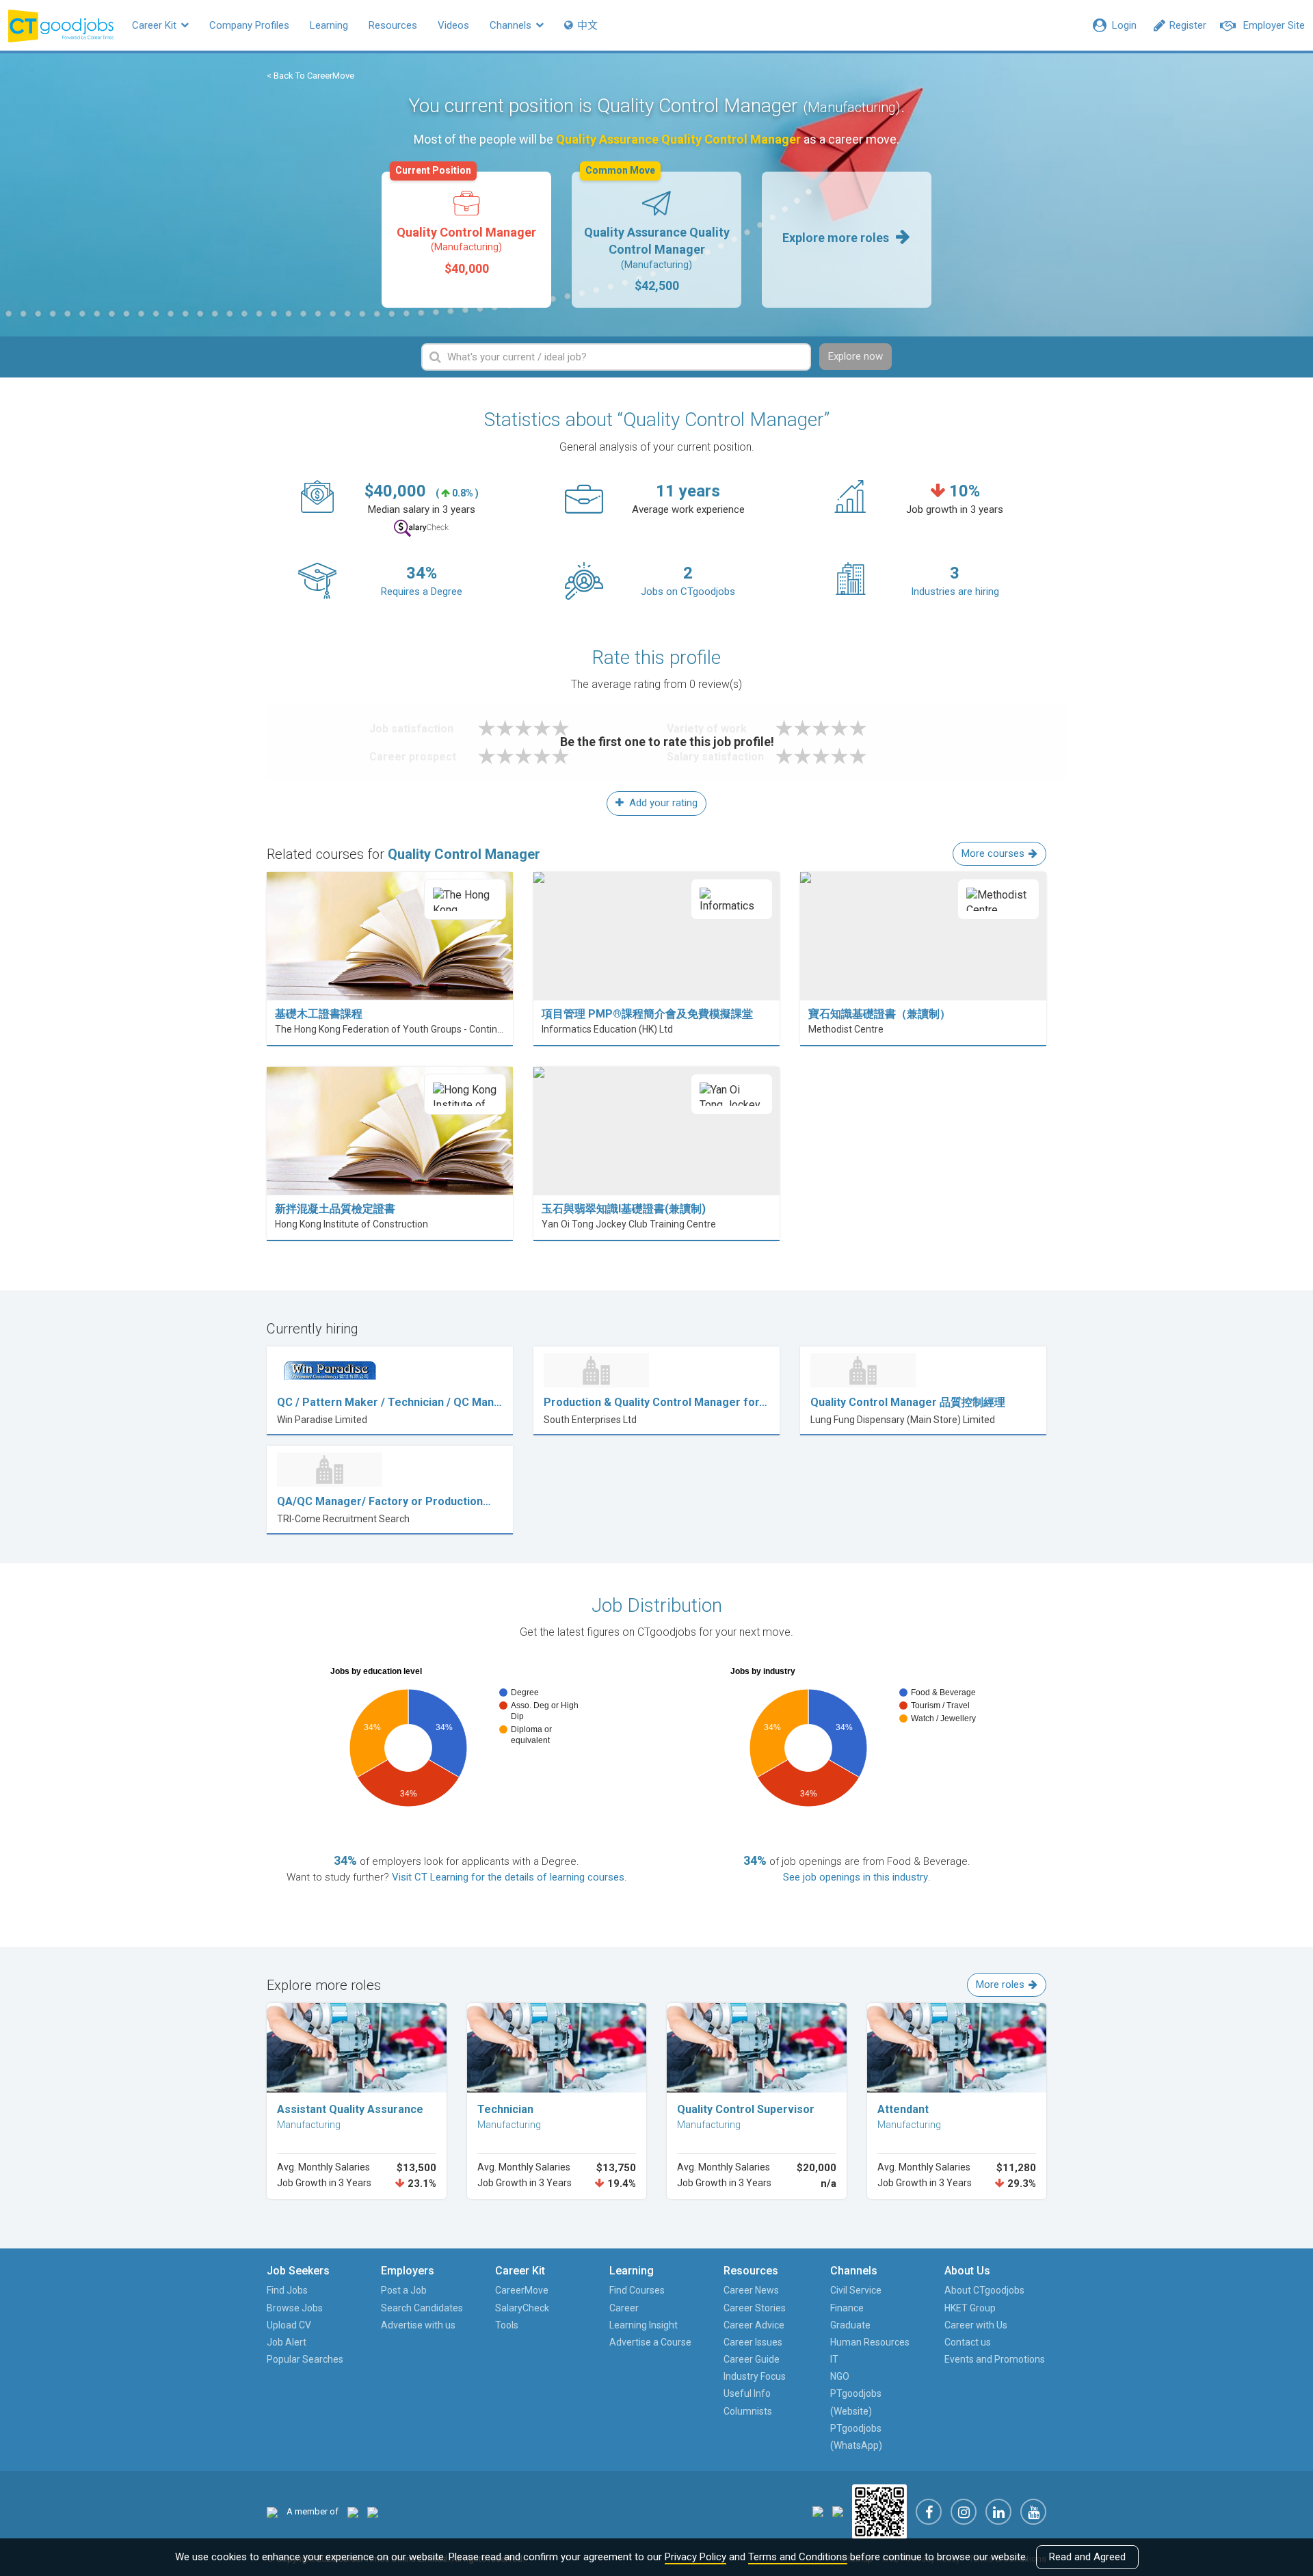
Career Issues (753, 2342)
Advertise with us (418, 2325)
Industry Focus (755, 2376)
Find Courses (637, 2290)
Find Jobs (287, 2290)
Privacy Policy (695, 2557)
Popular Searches (305, 2359)
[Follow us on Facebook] (929, 2512)
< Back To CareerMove (310, 76)
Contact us (968, 2342)
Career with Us (976, 2325)
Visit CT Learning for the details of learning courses (508, 1877)
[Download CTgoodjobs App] (879, 2511)
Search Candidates (422, 2308)
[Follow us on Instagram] (964, 2512)
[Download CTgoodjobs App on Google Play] (838, 2511)
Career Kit (156, 25)
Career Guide (752, 2359)
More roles (1000, 1984)
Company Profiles (249, 25)
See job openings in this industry (856, 1877)
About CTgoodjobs (984, 2290)
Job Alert (287, 2342)
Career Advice (754, 2325)
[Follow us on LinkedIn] (998, 2512)
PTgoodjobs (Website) (856, 2402)
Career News (751, 2290)
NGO (840, 2376)
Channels (512, 25)
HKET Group (970, 2308)
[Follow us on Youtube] (1033, 2512)
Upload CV (289, 2325)
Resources (393, 25)
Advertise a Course (650, 2342)
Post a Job (404, 2290)
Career (624, 2308)
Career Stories (755, 2308)
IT (834, 2359)
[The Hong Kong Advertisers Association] (353, 2511)
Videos (453, 25)
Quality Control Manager (466, 224)
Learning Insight (644, 2325)
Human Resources (870, 2342)
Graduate (850, 2325)
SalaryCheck (522, 2308)
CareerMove (522, 2290)
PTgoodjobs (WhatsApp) (856, 2437)
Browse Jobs (295, 2308)
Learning (329, 25)
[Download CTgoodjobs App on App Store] (818, 2511)
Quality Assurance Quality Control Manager (657, 232)
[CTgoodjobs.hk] (272, 2511)
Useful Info (747, 2393)
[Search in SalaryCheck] (421, 528)
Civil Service (856, 2290)
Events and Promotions (995, 2359)
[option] (466, 240)
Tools (507, 2325)
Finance (847, 2308)
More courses (993, 853)
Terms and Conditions (798, 2557)
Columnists (748, 2411)
